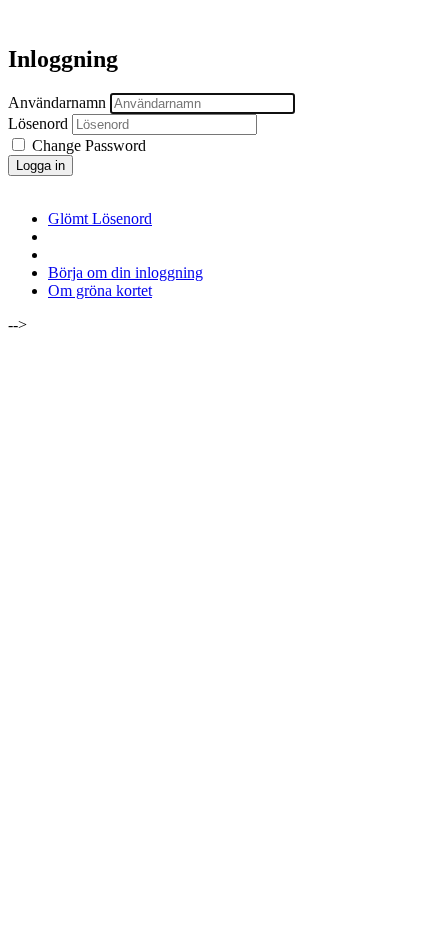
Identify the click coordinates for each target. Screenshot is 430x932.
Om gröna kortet (100, 290)
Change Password (87, 145)
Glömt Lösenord (100, 218)
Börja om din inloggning (125, 272)
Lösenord (38, 123)
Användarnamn (57, 102)
